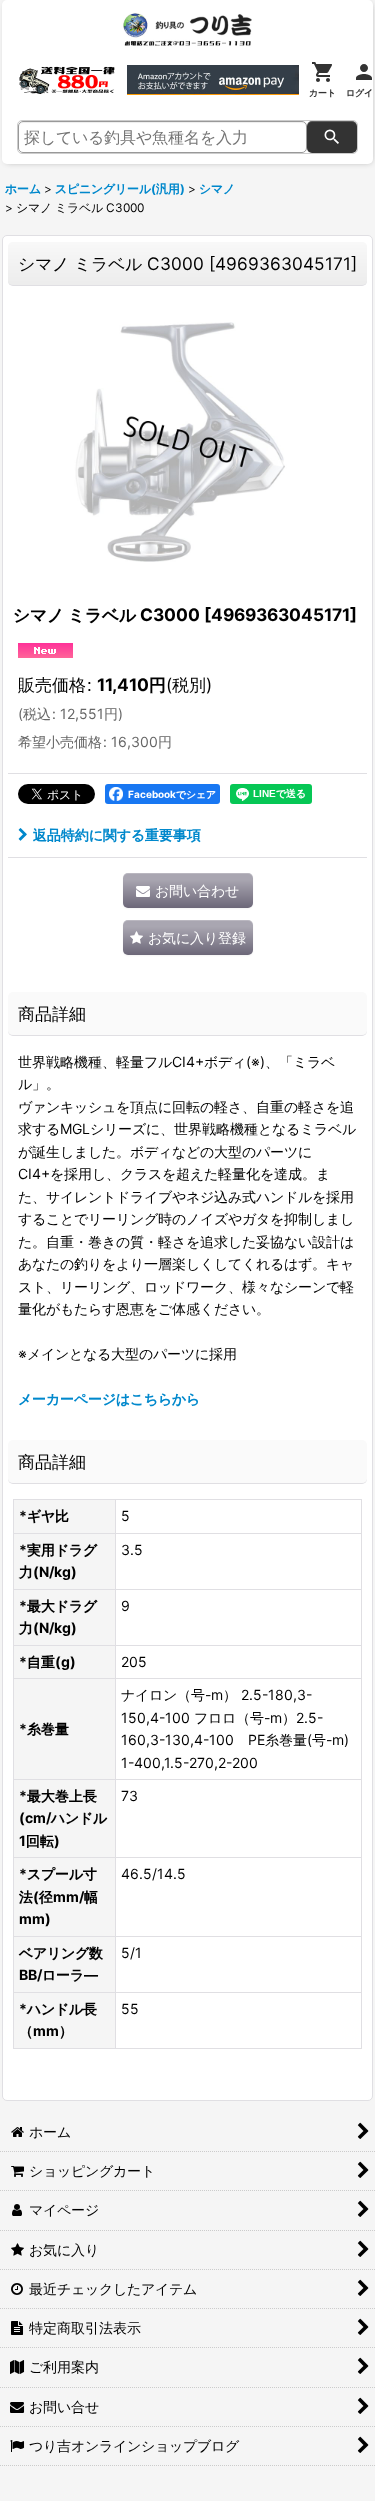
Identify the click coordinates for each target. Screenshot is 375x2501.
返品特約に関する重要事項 (117, 834)
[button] (188, 937)
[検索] (332, 137)
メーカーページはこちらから (109, 1398)
